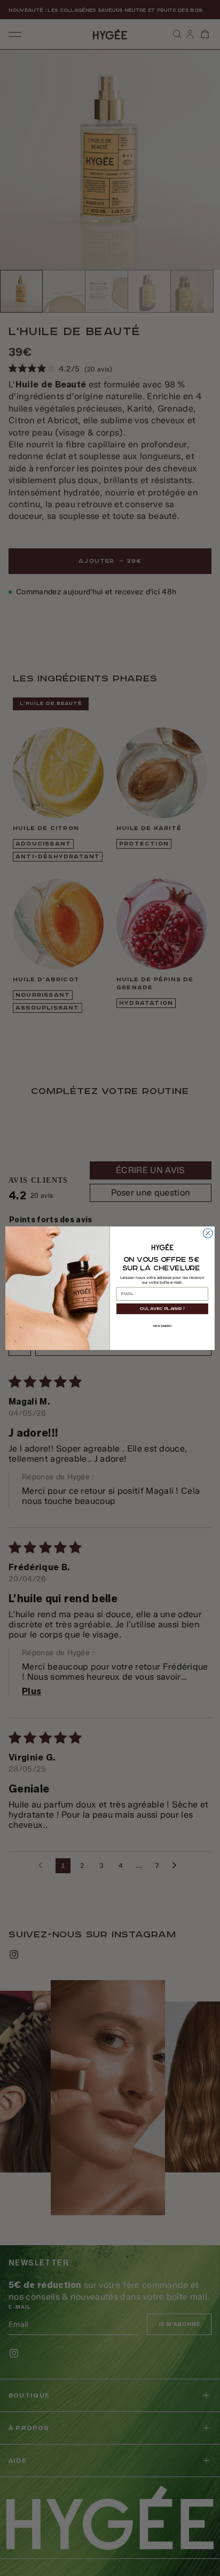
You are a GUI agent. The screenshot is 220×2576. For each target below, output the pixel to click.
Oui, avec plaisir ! (162, 1309)
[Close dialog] (208, 1233)
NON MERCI (162, 1326)
